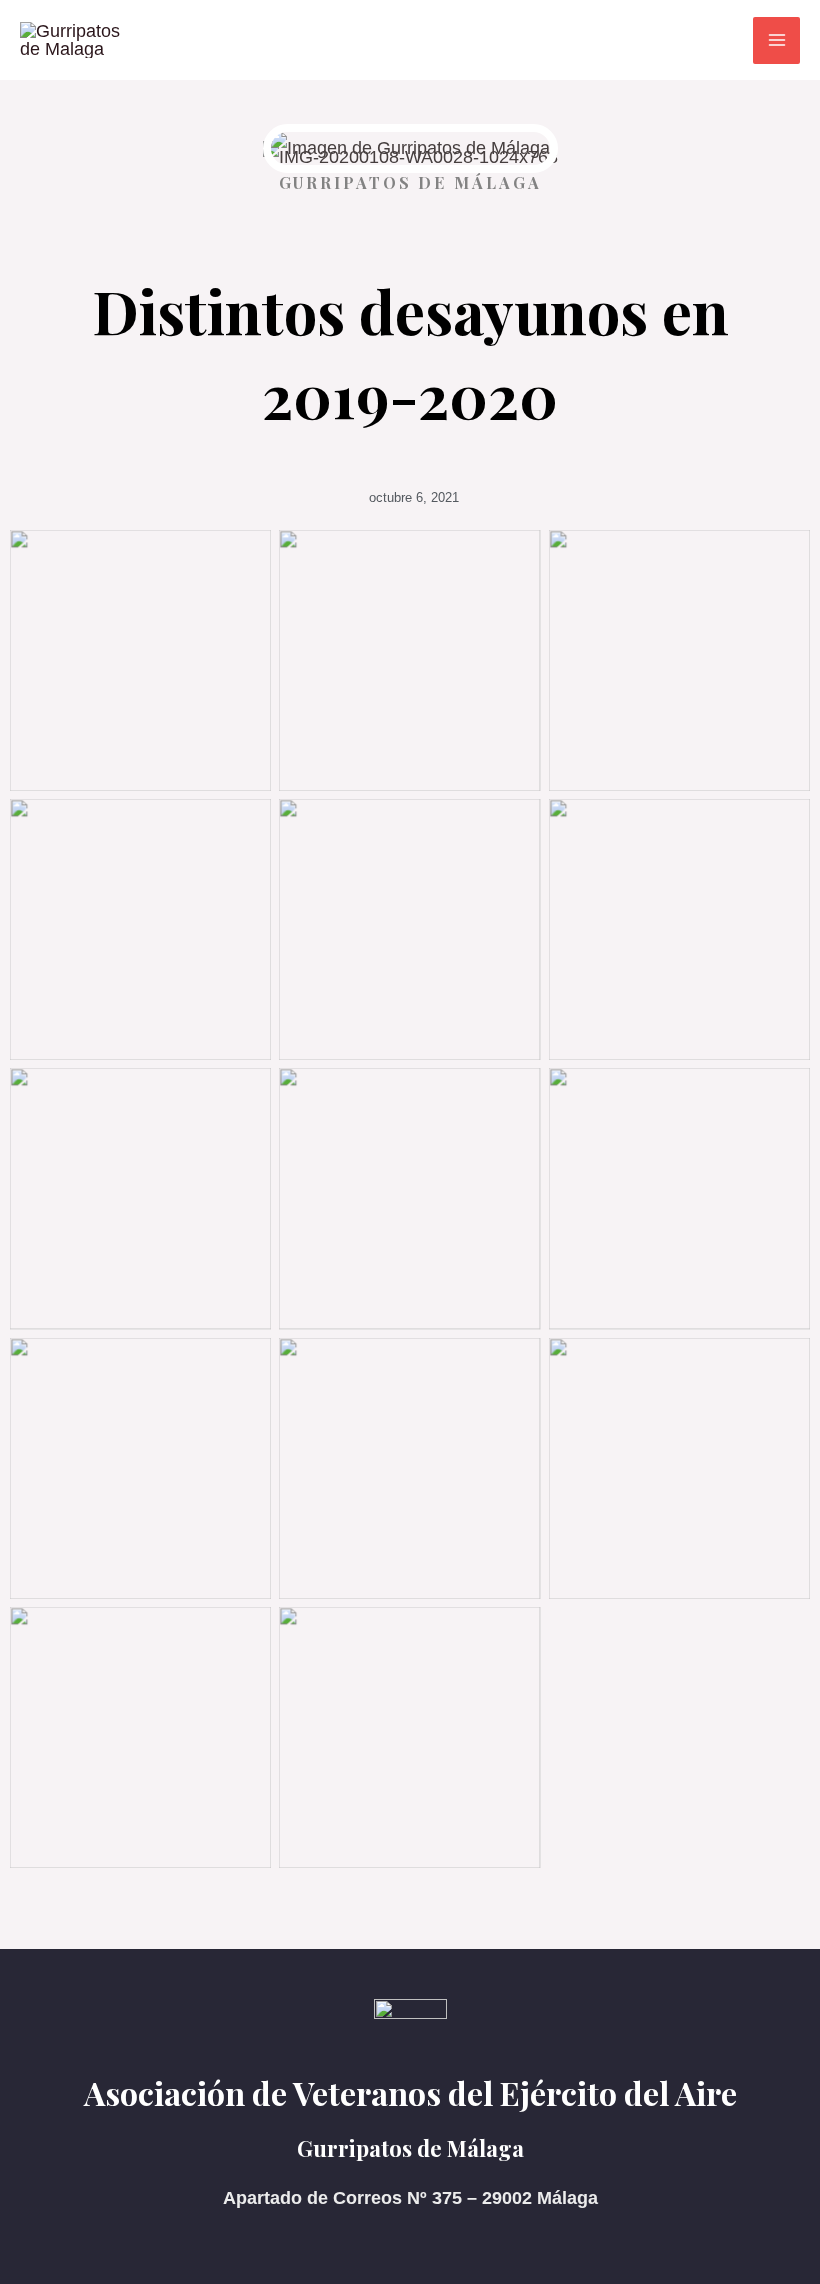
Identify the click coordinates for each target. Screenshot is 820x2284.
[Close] (798, 22)
